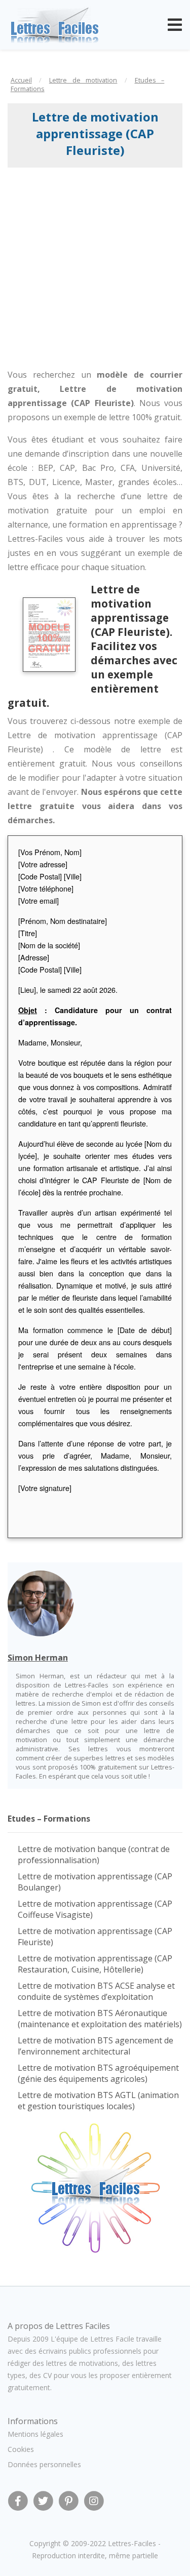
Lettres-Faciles (132, 2543)
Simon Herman (38, 1658)
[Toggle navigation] (175, 25)
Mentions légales (35, 2434)
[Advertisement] (95, 268)
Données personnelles (44, 2464)
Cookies (21, 2449)
